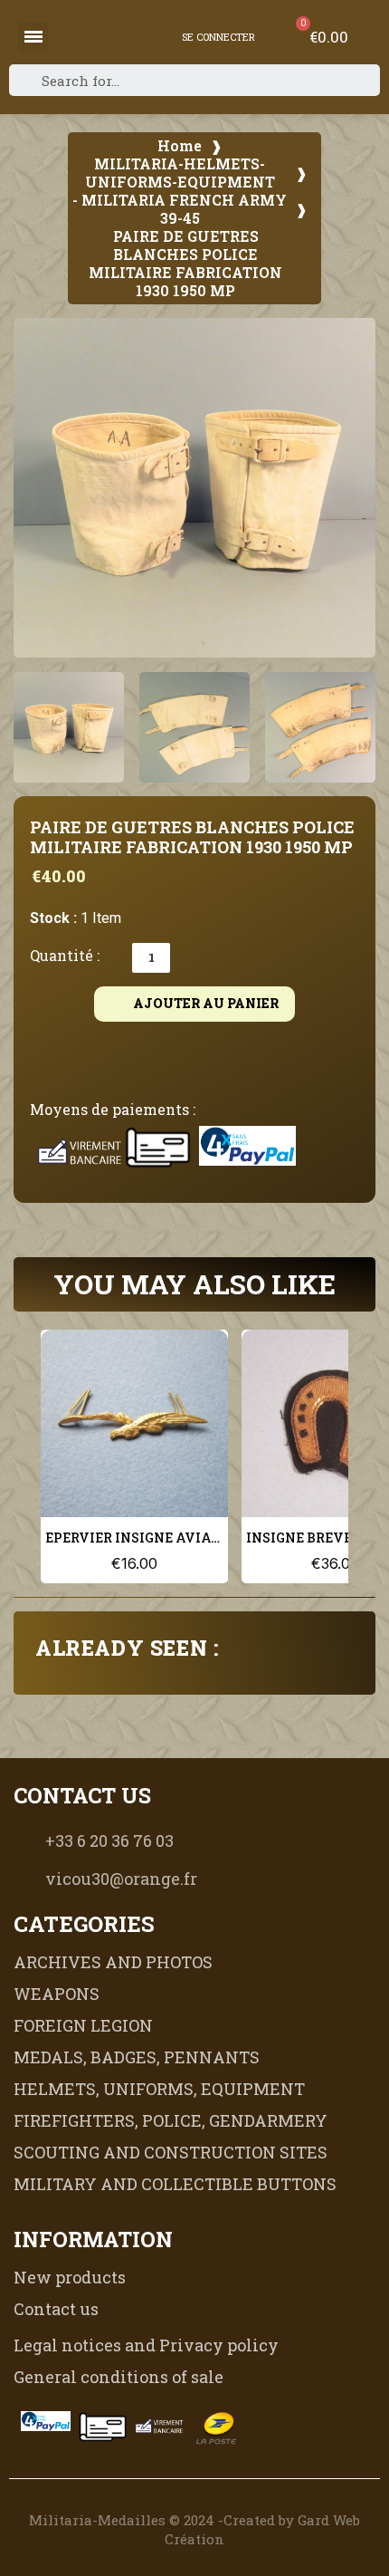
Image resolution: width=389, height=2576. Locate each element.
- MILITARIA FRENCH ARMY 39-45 (180, 209)
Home (180, 146)
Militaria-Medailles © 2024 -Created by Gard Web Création (194, 2529)
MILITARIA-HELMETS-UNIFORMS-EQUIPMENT (180, 173)
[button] (37, 488)
